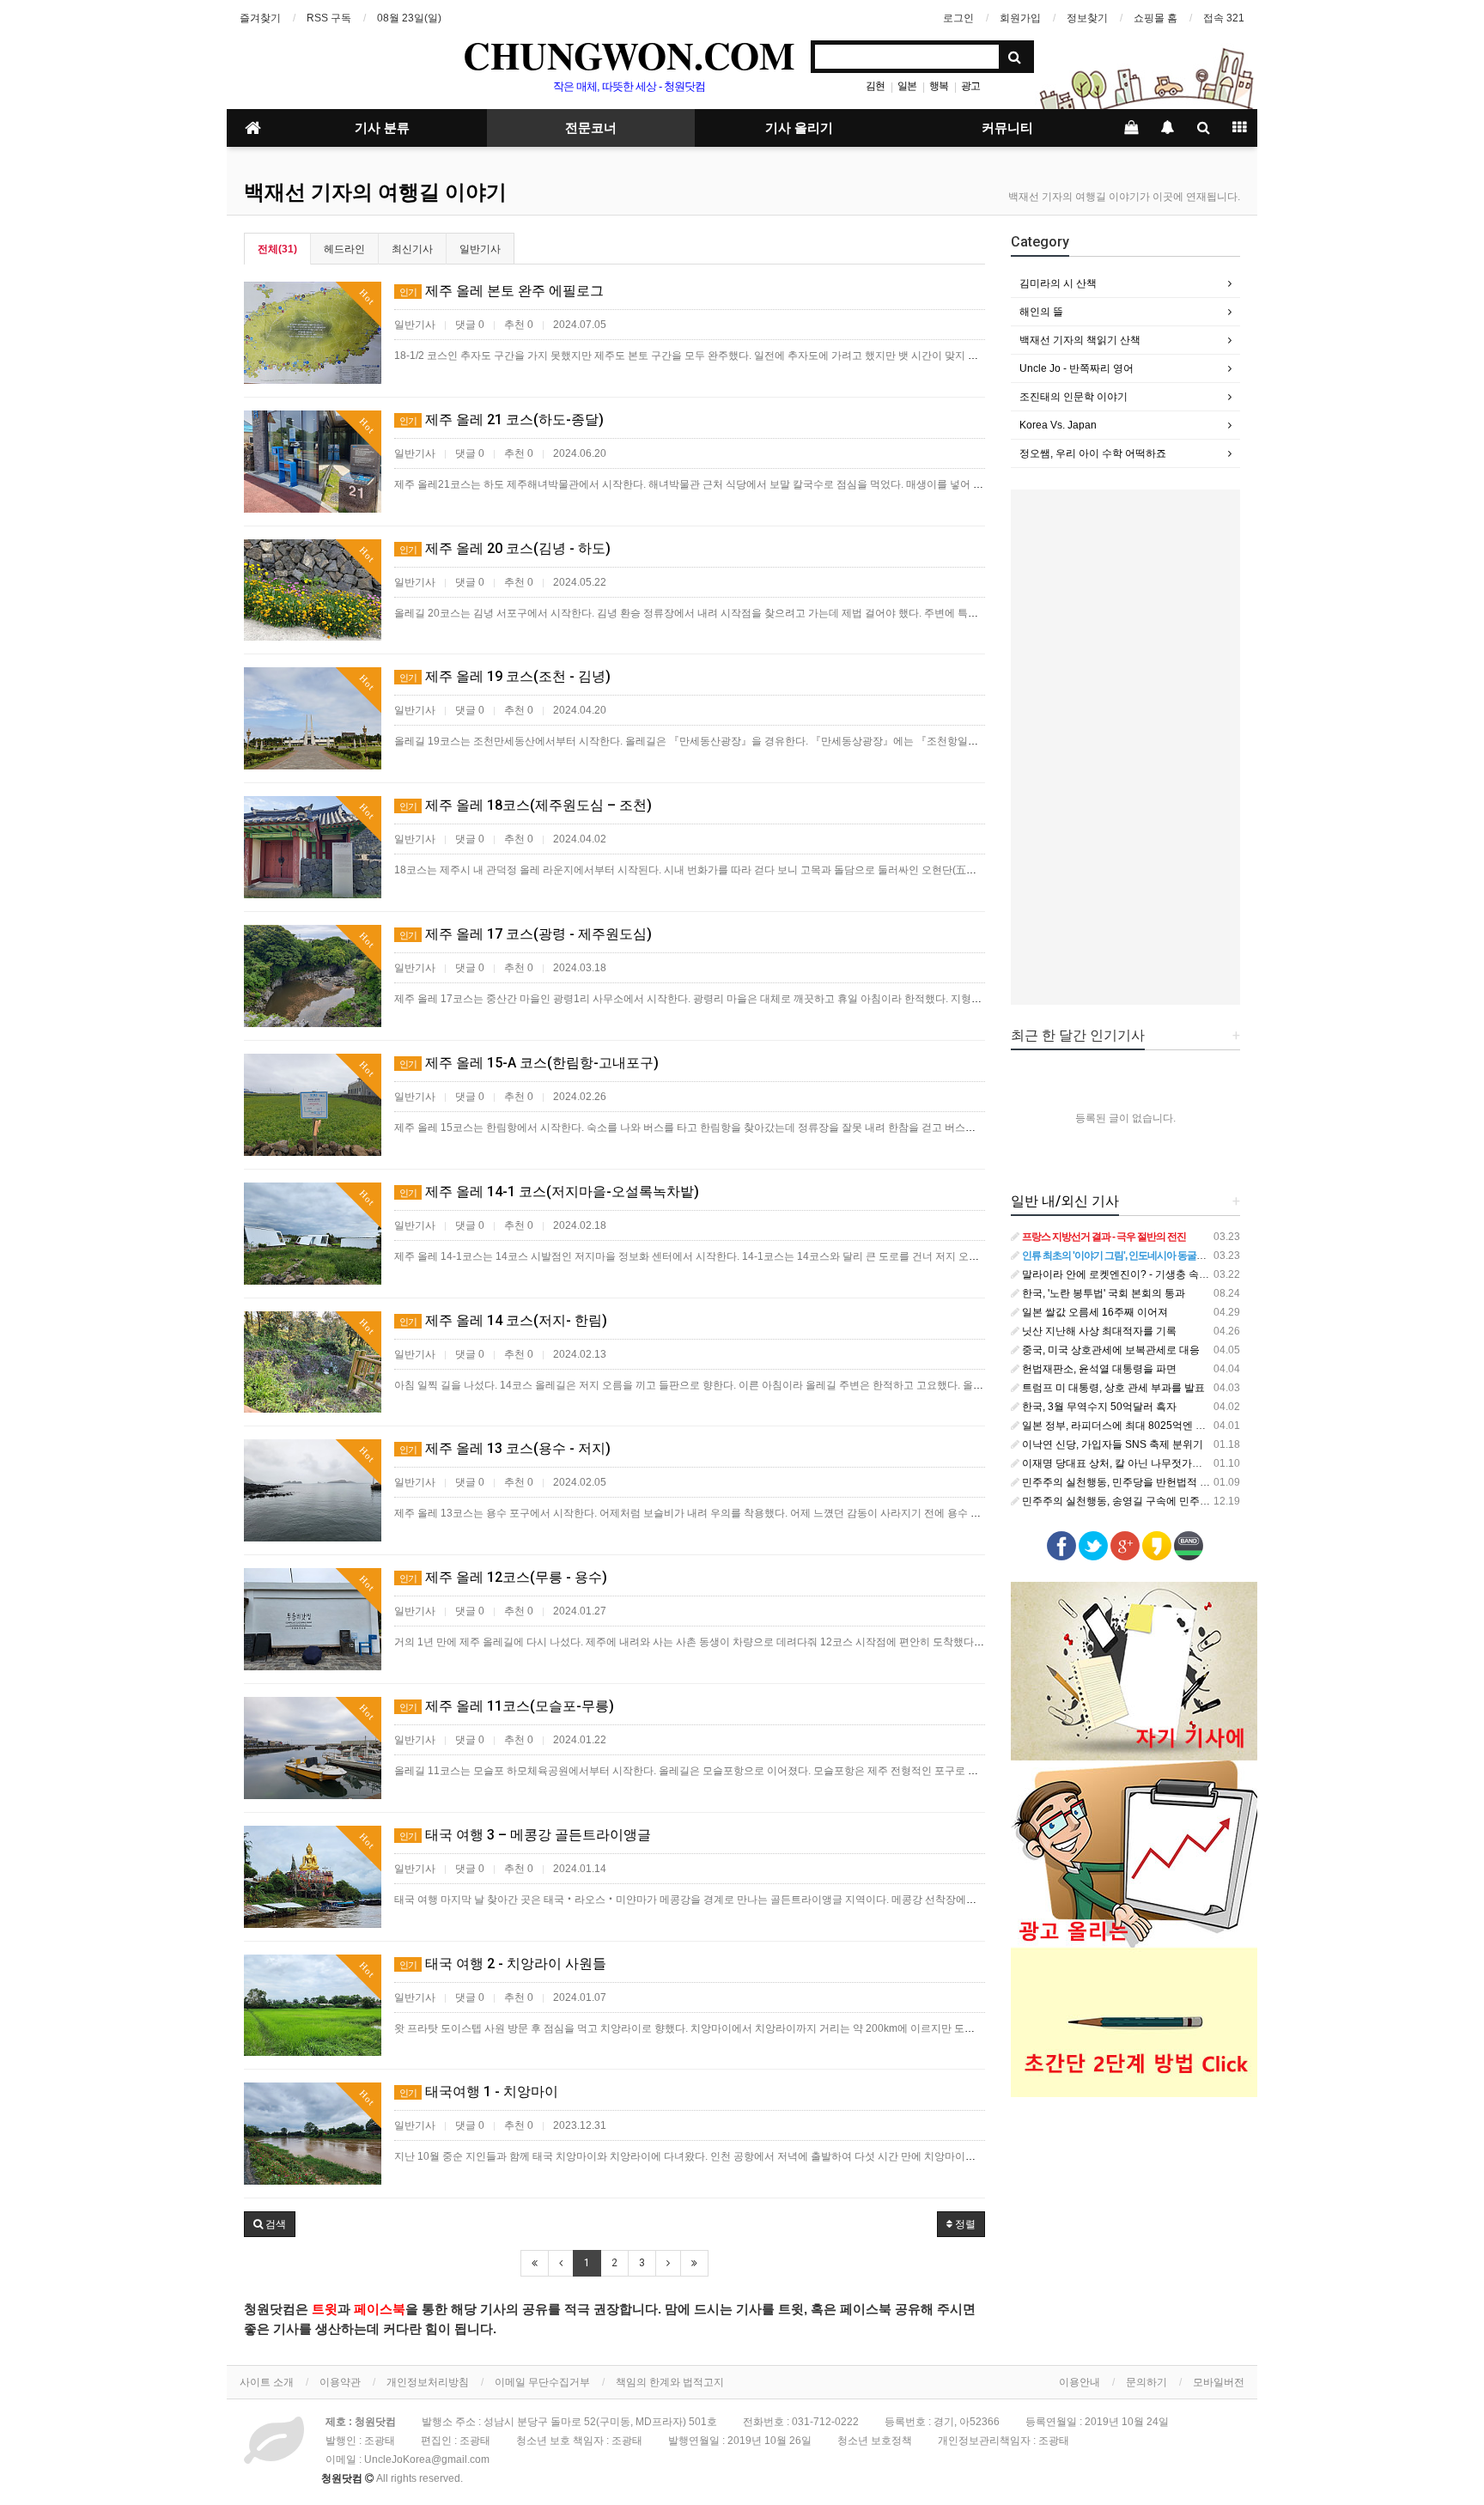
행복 (939, 86)
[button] (270, 2224)
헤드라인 (344, 249)
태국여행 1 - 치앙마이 (479, 2092)
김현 (875, 86)
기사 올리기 (799, 128)
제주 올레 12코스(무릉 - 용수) (503, 1577)
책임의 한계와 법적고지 (670, 2382)
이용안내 (1080, 2382)
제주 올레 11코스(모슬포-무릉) (507, 1706)
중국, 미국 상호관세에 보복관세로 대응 (1110, 1350)
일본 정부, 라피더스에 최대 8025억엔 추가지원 (1128, 1426)
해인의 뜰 (1041, 312)
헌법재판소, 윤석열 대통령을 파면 (1098, 1369)
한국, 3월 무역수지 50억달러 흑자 (1098, 1407)
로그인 (958, 18)
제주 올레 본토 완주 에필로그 (502, 291)
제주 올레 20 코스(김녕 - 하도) (505, 548)
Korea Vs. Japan (1058, 425)
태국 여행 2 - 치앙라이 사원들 (503, 1964)
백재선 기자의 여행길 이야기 (375, 192)
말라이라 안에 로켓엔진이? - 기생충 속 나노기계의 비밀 (1148, 1274)
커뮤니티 (1007, 128)
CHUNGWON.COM (629, 55)
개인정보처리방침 (428, 2382)
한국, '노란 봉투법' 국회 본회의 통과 (1102, 1293)
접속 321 (1224, 18)
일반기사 (480, 249)
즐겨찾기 (260, 18)
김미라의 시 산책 (1058, 283)
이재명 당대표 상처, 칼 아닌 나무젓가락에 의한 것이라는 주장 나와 (1173, 1463)
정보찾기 (1087, 18)
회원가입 (1020, 18)
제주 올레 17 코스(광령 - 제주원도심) (526, 934)
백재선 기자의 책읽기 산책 (1080, 340)
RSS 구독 (329, 18)
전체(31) (277, 249)
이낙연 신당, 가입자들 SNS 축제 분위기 (1111, 1444)
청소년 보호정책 (875, 2441)
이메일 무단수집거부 (542, 2382)
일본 (907, 86)
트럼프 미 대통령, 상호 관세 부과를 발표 (1112, 1388)
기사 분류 (382, 128)
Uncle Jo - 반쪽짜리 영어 (1077, 368)
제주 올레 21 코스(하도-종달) (502, 420)
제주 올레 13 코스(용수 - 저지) (505, 1448)
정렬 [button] (964, 2224)
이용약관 (340, 2382)
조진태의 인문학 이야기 (1073, 397)
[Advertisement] (1126, 747)
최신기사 (412, 249)
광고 (970, 86)
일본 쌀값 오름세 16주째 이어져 (1094, 1312)
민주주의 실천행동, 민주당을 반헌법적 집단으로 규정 (1142, 1482)
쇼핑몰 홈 (1156, 18)
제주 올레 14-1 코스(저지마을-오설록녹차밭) (549, 1192)
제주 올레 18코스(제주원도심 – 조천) (526, 805)
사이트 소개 (267, 2382)
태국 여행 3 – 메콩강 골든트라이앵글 (525, 1835)
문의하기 (1146, 2382)
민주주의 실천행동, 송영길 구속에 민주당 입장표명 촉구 (1148, 1501)
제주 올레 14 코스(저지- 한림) (503, 1320)
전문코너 (591, 128)
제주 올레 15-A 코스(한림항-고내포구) (529, 1063)
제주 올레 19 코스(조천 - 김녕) (505, 676)
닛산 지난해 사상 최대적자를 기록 (1098, 1331)
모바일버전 (1219, 2382)
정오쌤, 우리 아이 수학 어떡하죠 (1093, 453)
